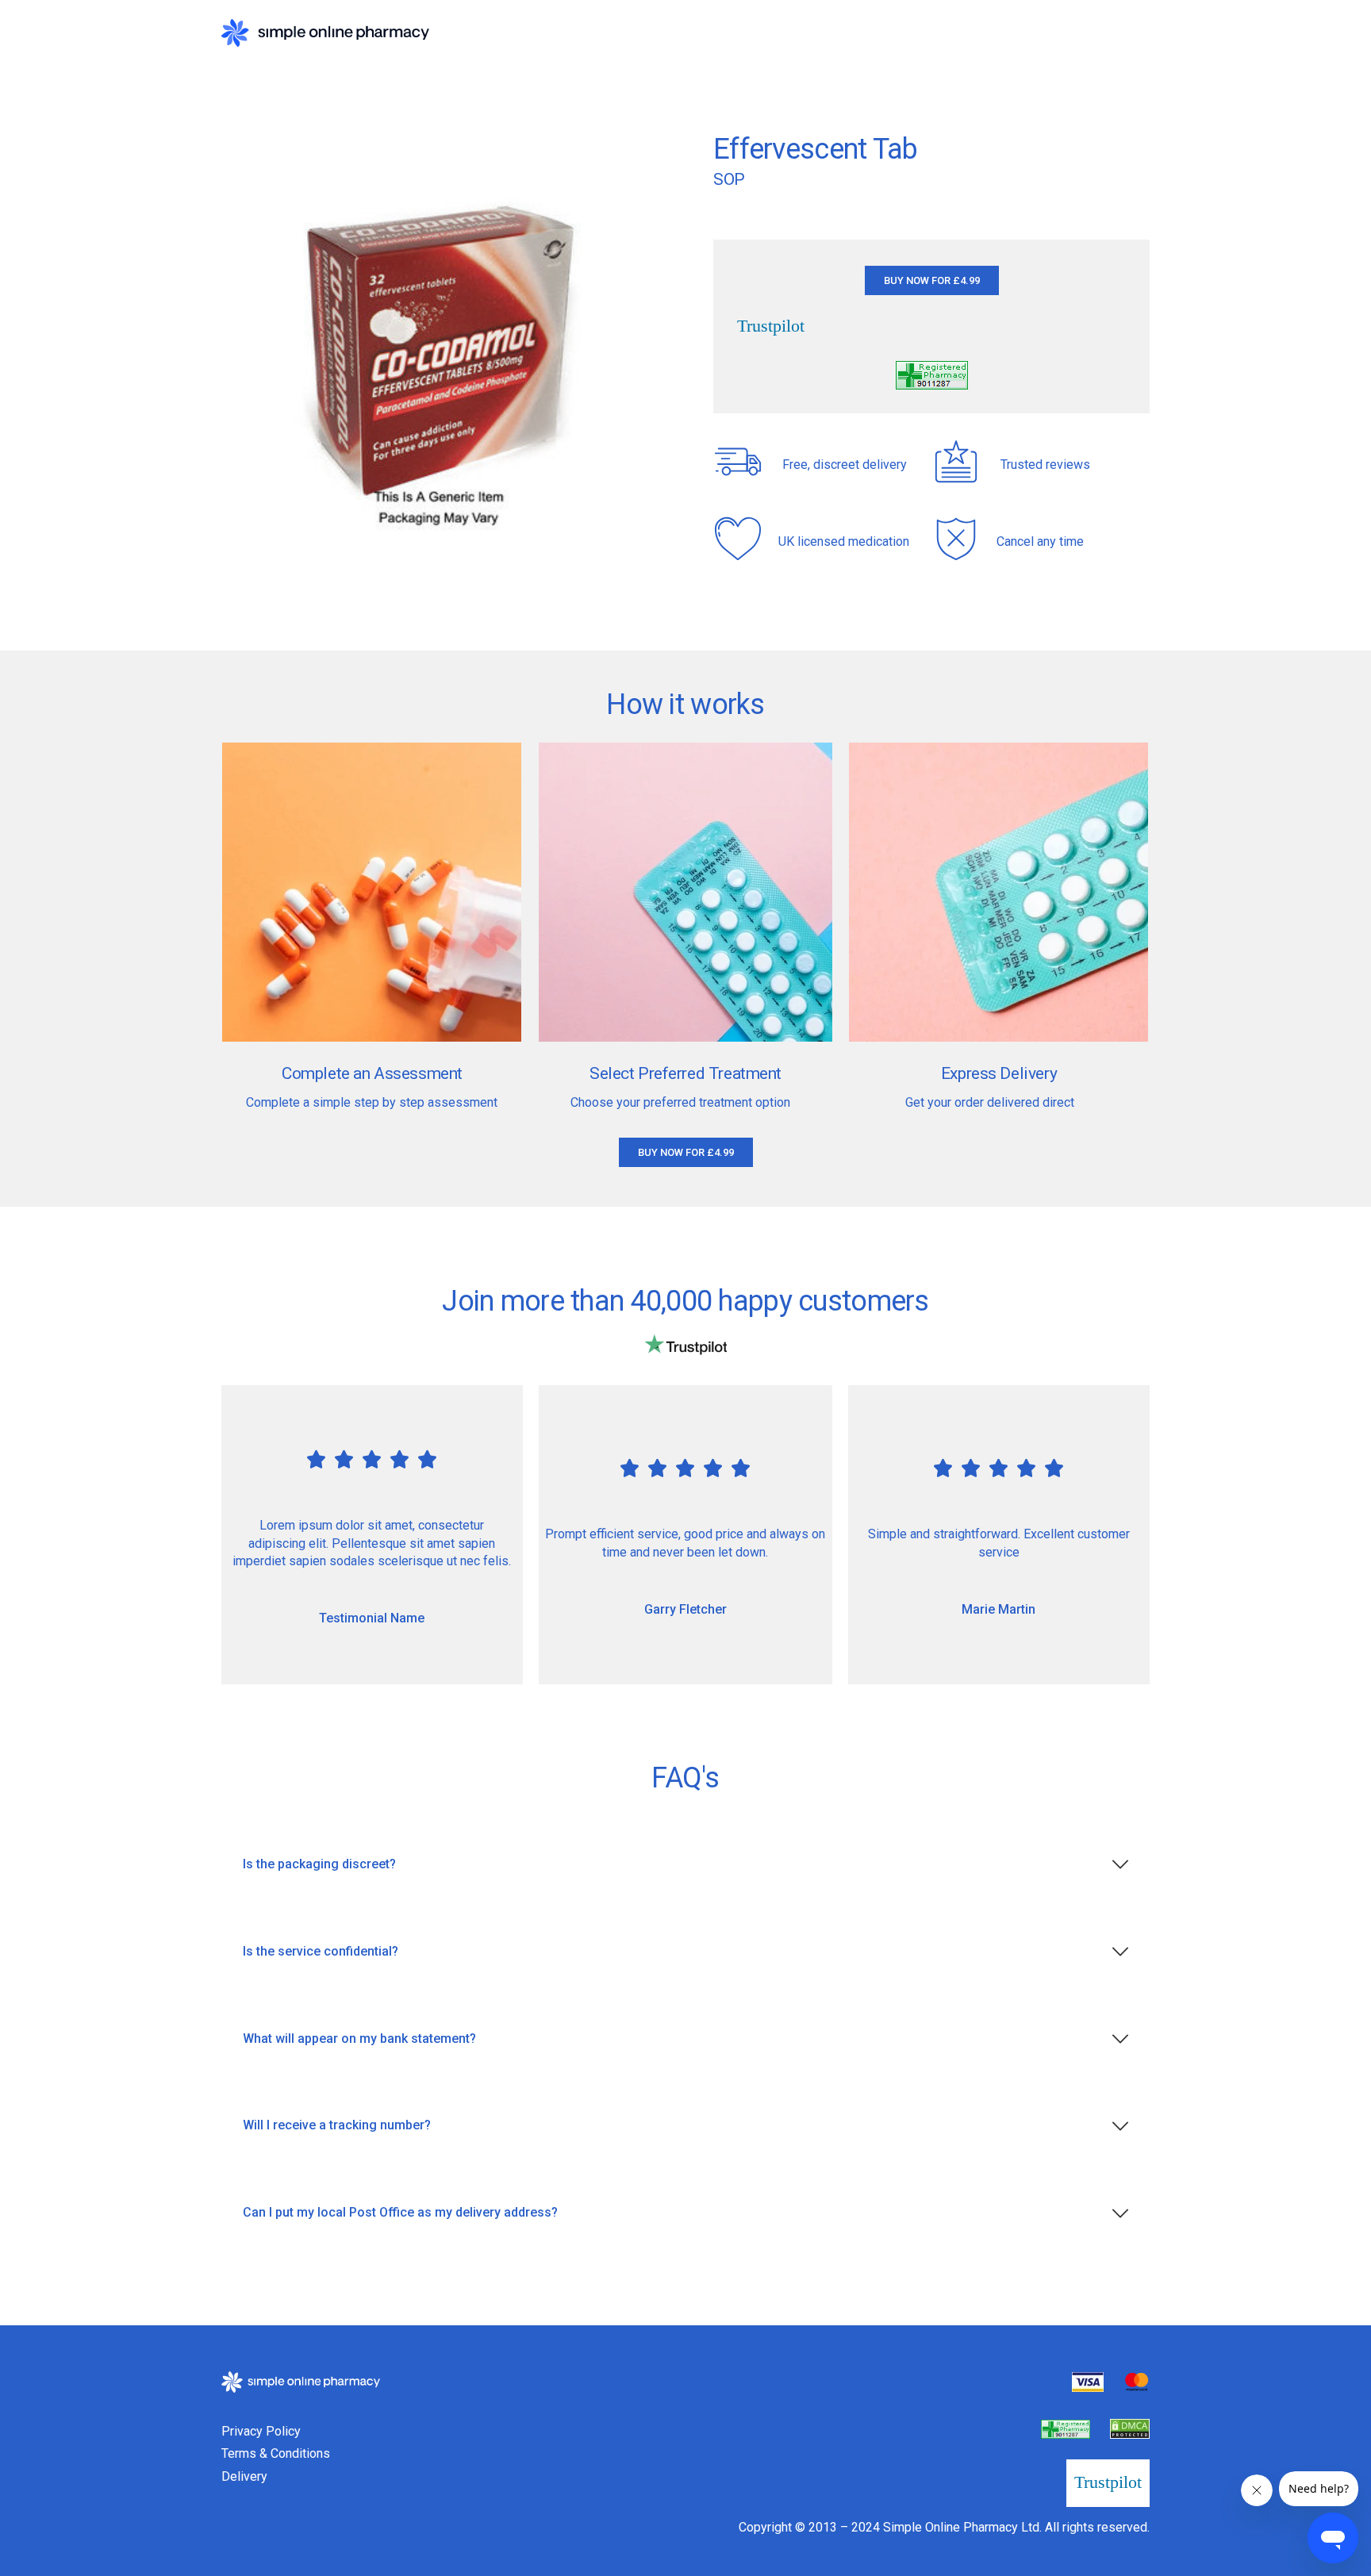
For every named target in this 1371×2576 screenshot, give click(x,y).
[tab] (685, 1865)
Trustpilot (771, 326)
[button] (932, 280)
